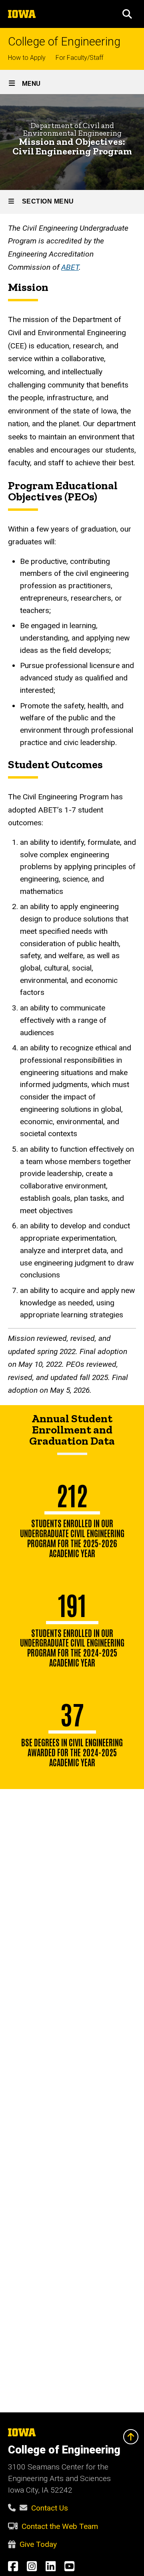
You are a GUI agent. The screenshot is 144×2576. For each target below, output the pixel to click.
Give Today (38, 2544)
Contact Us (50, 2508)
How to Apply (27, 58)
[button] (127, 14)
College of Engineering (64, 42)
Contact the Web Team (60, 2526)
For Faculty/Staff (79, 58)
